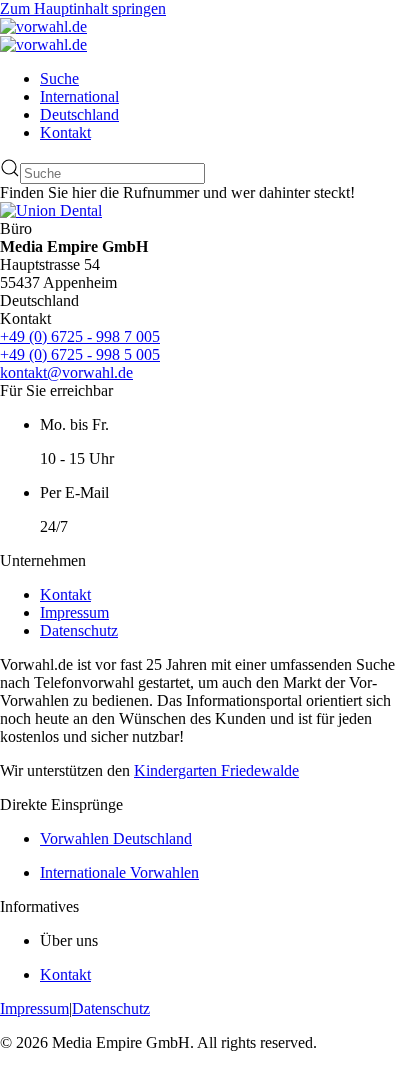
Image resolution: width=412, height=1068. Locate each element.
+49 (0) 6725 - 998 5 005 (80, 354)
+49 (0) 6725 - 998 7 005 (80, 336)
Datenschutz (79, 630)
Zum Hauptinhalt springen (83, 8)
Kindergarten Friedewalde (216, 770)
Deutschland (79, 114)
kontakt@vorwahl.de (66, 372)
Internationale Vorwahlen (119, 872)
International (79, 96)
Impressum (74, 612)
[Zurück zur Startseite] (43, 26)
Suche (59, 78)
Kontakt (65, 132)
